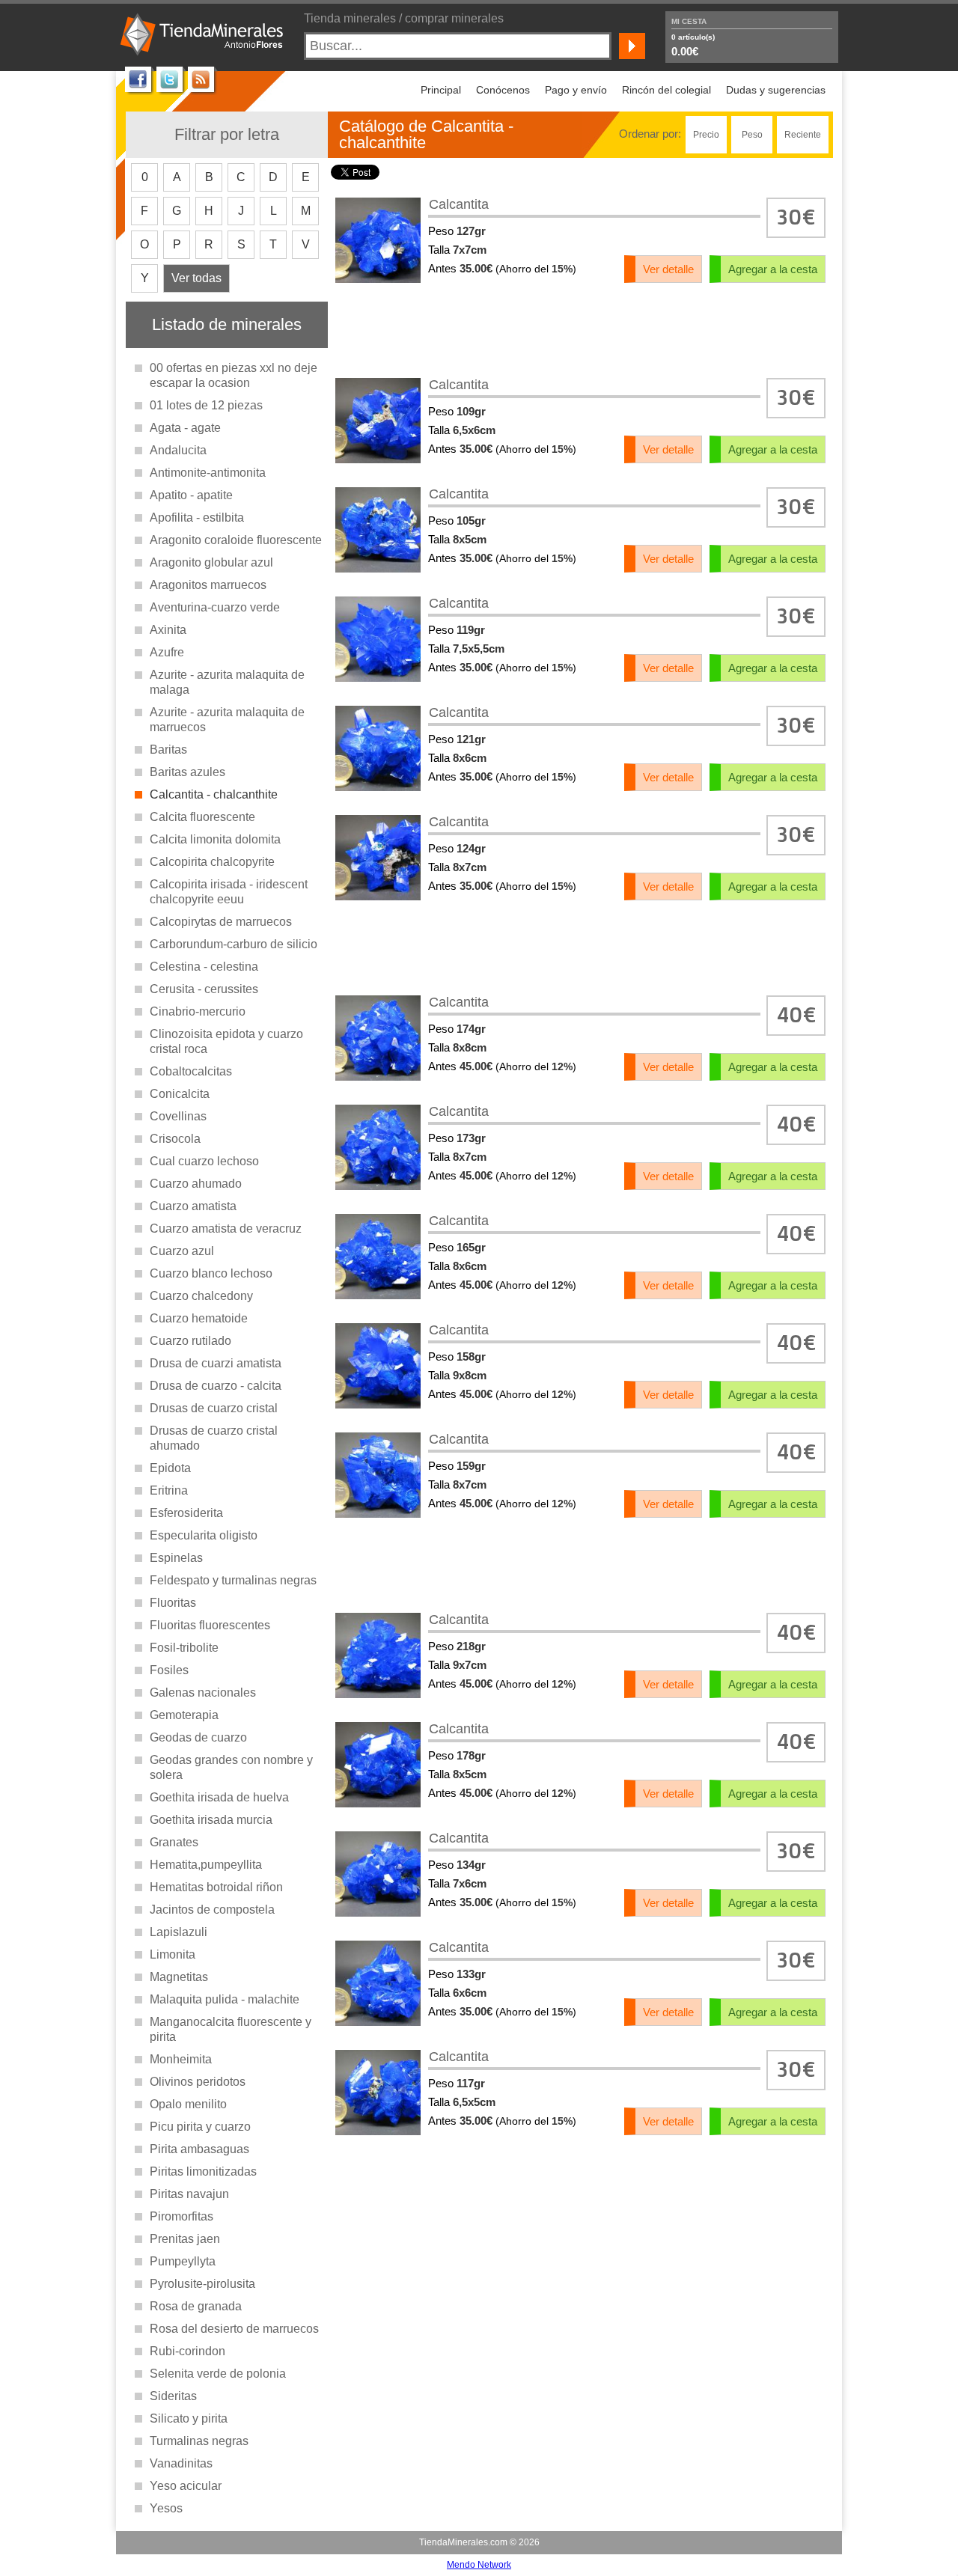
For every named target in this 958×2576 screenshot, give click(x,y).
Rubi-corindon (187, 2351)
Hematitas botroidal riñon (216, 1887)
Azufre (167, 652)
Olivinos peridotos (198, 2082)
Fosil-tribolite (184, 1648)
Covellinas (178, 1116)
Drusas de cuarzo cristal (214, 1408)
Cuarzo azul (182, 1251)
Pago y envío (576, 90)
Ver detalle (668, 269)
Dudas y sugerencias (776, 90)
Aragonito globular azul (211, 562)
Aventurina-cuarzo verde (215, 607)
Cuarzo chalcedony (201, 1296)
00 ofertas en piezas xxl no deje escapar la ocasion (234, 375)
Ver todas (196, 278)
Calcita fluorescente (202, 817)
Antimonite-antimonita (208, 473)
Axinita (168, 630)
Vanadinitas (181, 2463)
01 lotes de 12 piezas (206, 405)
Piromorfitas (181, 2216)
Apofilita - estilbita (197, 518)
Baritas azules (187, 772)
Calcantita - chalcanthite (214, 794)
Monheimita (181, 2059)
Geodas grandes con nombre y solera (231, 1767)
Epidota (170, 1468)
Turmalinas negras (199, 2441)
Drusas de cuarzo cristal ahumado (214, 1438)
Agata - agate (185, 428)
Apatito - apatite (191, 495)
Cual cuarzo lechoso (204, 1161)
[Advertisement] (581, 329)
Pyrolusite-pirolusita (202, 2284)
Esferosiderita (186, 1513)
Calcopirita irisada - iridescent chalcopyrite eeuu (229, 892)
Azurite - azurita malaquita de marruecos (227, 720)
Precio (706, 135)
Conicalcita (180, 1094)
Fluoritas (173, 1603)
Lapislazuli (179, 1932)
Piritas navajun (189, 2194)
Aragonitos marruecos (208, 585)
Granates (174, 1842)
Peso (752, 135)
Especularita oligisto (204, 1535)
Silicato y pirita (189, 2418)
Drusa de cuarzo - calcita (216, 1386)
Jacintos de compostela (212, 1910)
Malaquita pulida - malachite (225, 1999)
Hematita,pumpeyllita (206, 1865)
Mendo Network (479, 2565)
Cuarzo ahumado (196, 1184)
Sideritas (173, 2396)
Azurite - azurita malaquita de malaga (227, 682)
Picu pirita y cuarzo (200, 2127)
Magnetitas (179, 1977)
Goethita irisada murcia (211, 1820)
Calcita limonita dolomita (215, 839)
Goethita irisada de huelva (219, 1797)
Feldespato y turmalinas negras (233, 1580)
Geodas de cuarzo (198, 1737)
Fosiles (169, 1670)
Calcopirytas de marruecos (221, 922)
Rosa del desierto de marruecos (234, 2329)
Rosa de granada (196, 2306)
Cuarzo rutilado (190, 1341)
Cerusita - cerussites (204, 989)
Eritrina (169, 1490)
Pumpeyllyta (183, 2261)
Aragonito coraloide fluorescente (236, 540)
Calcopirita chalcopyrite (212, 862)
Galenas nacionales (203, 1693)
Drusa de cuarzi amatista (216, 1363)
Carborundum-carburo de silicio (234, 944)
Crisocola (175, 1139)
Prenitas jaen (185, 2239)
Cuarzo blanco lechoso (211, 1273)
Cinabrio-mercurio (198, 1011)
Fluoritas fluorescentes (210, 1625)
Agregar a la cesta (773, 269)
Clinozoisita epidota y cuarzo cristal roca (226, 1041)
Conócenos (503, 90)
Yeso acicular (186, 2486)
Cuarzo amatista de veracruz (226, 1229)
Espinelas (176, 1558)
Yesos (166, 2508)
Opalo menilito (188, 2104)
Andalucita (178, 450)
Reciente (803, 135)
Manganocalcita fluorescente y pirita (231, 2029)
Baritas (168, 750)
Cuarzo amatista (193, 1206)
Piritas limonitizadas (203, 2171)
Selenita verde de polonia (218, 2374)
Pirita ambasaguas (199, 2149)
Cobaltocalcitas (191, 1071)
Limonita (173, 1954)
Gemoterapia (184, 1715)
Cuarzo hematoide (199, 1318)
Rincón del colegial (666, 90)
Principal (441, 90)
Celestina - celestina (204, 967)
